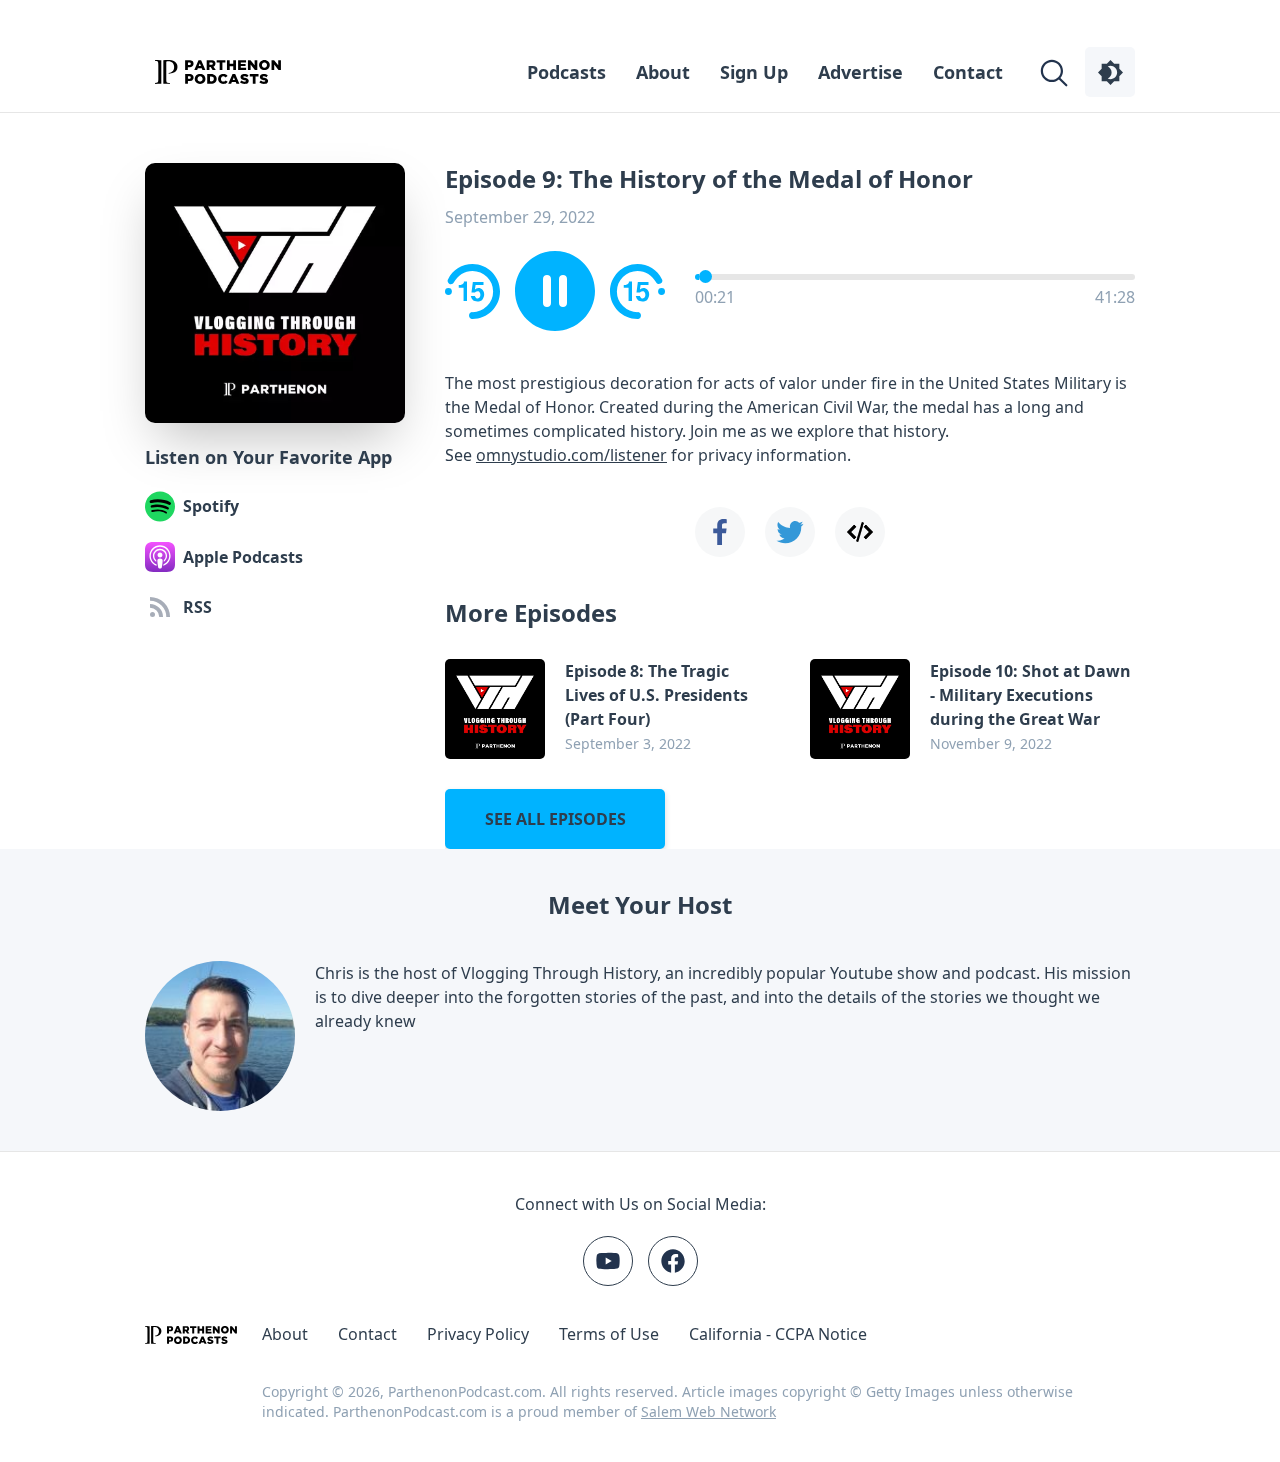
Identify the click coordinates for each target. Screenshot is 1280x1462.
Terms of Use (609, 1334)
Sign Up (754, 72)
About (663, 72)
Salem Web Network (708, 1411)
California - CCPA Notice (778, 1334)
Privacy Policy (478, 1334)
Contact (968, 72)
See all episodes (555, 819)
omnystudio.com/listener (571, 455)
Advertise (860, 72)
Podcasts (566, 72)
